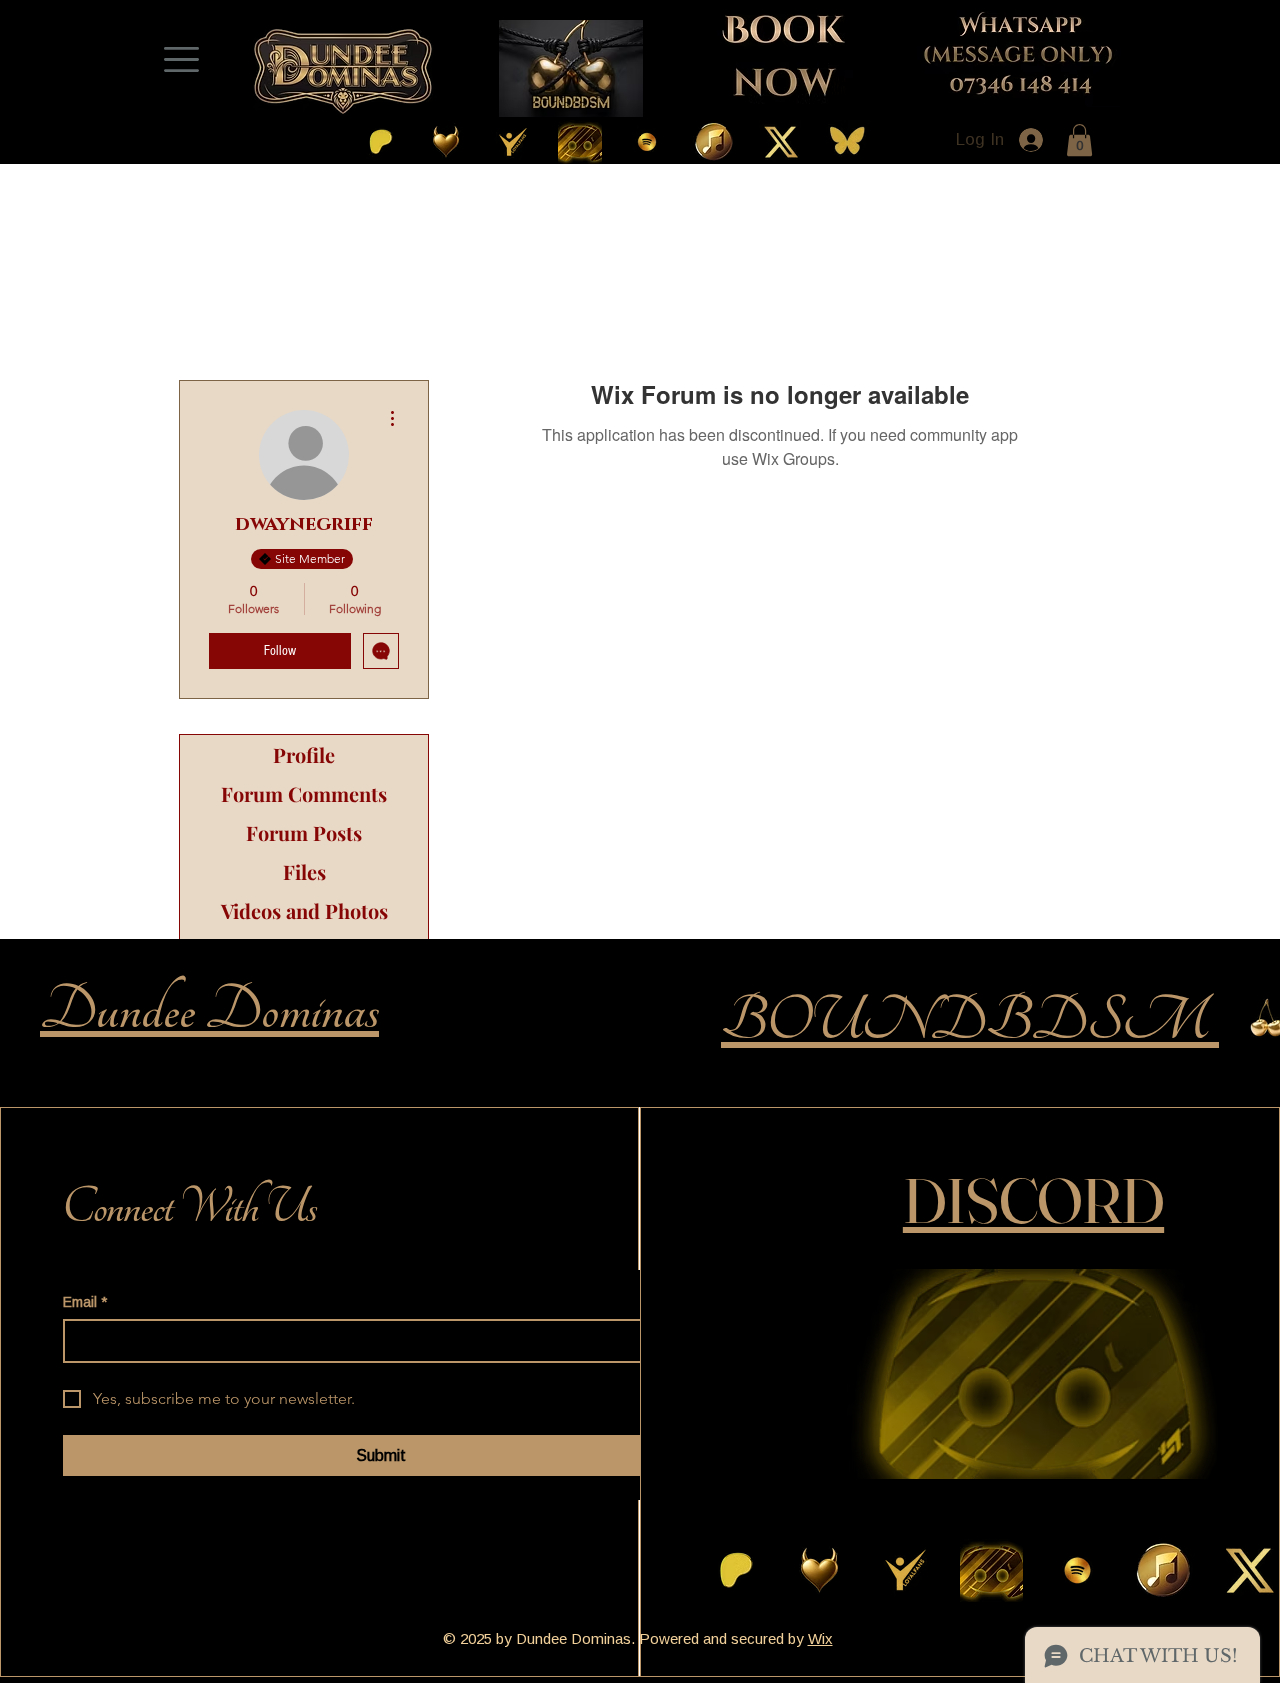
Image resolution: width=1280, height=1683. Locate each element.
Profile (304, 754)
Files (304, 871)
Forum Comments (304, 793)
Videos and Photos (304, 910)
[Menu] (181, 59)
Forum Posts (304, 832)
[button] (1079, 140)
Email (85, 1302)
